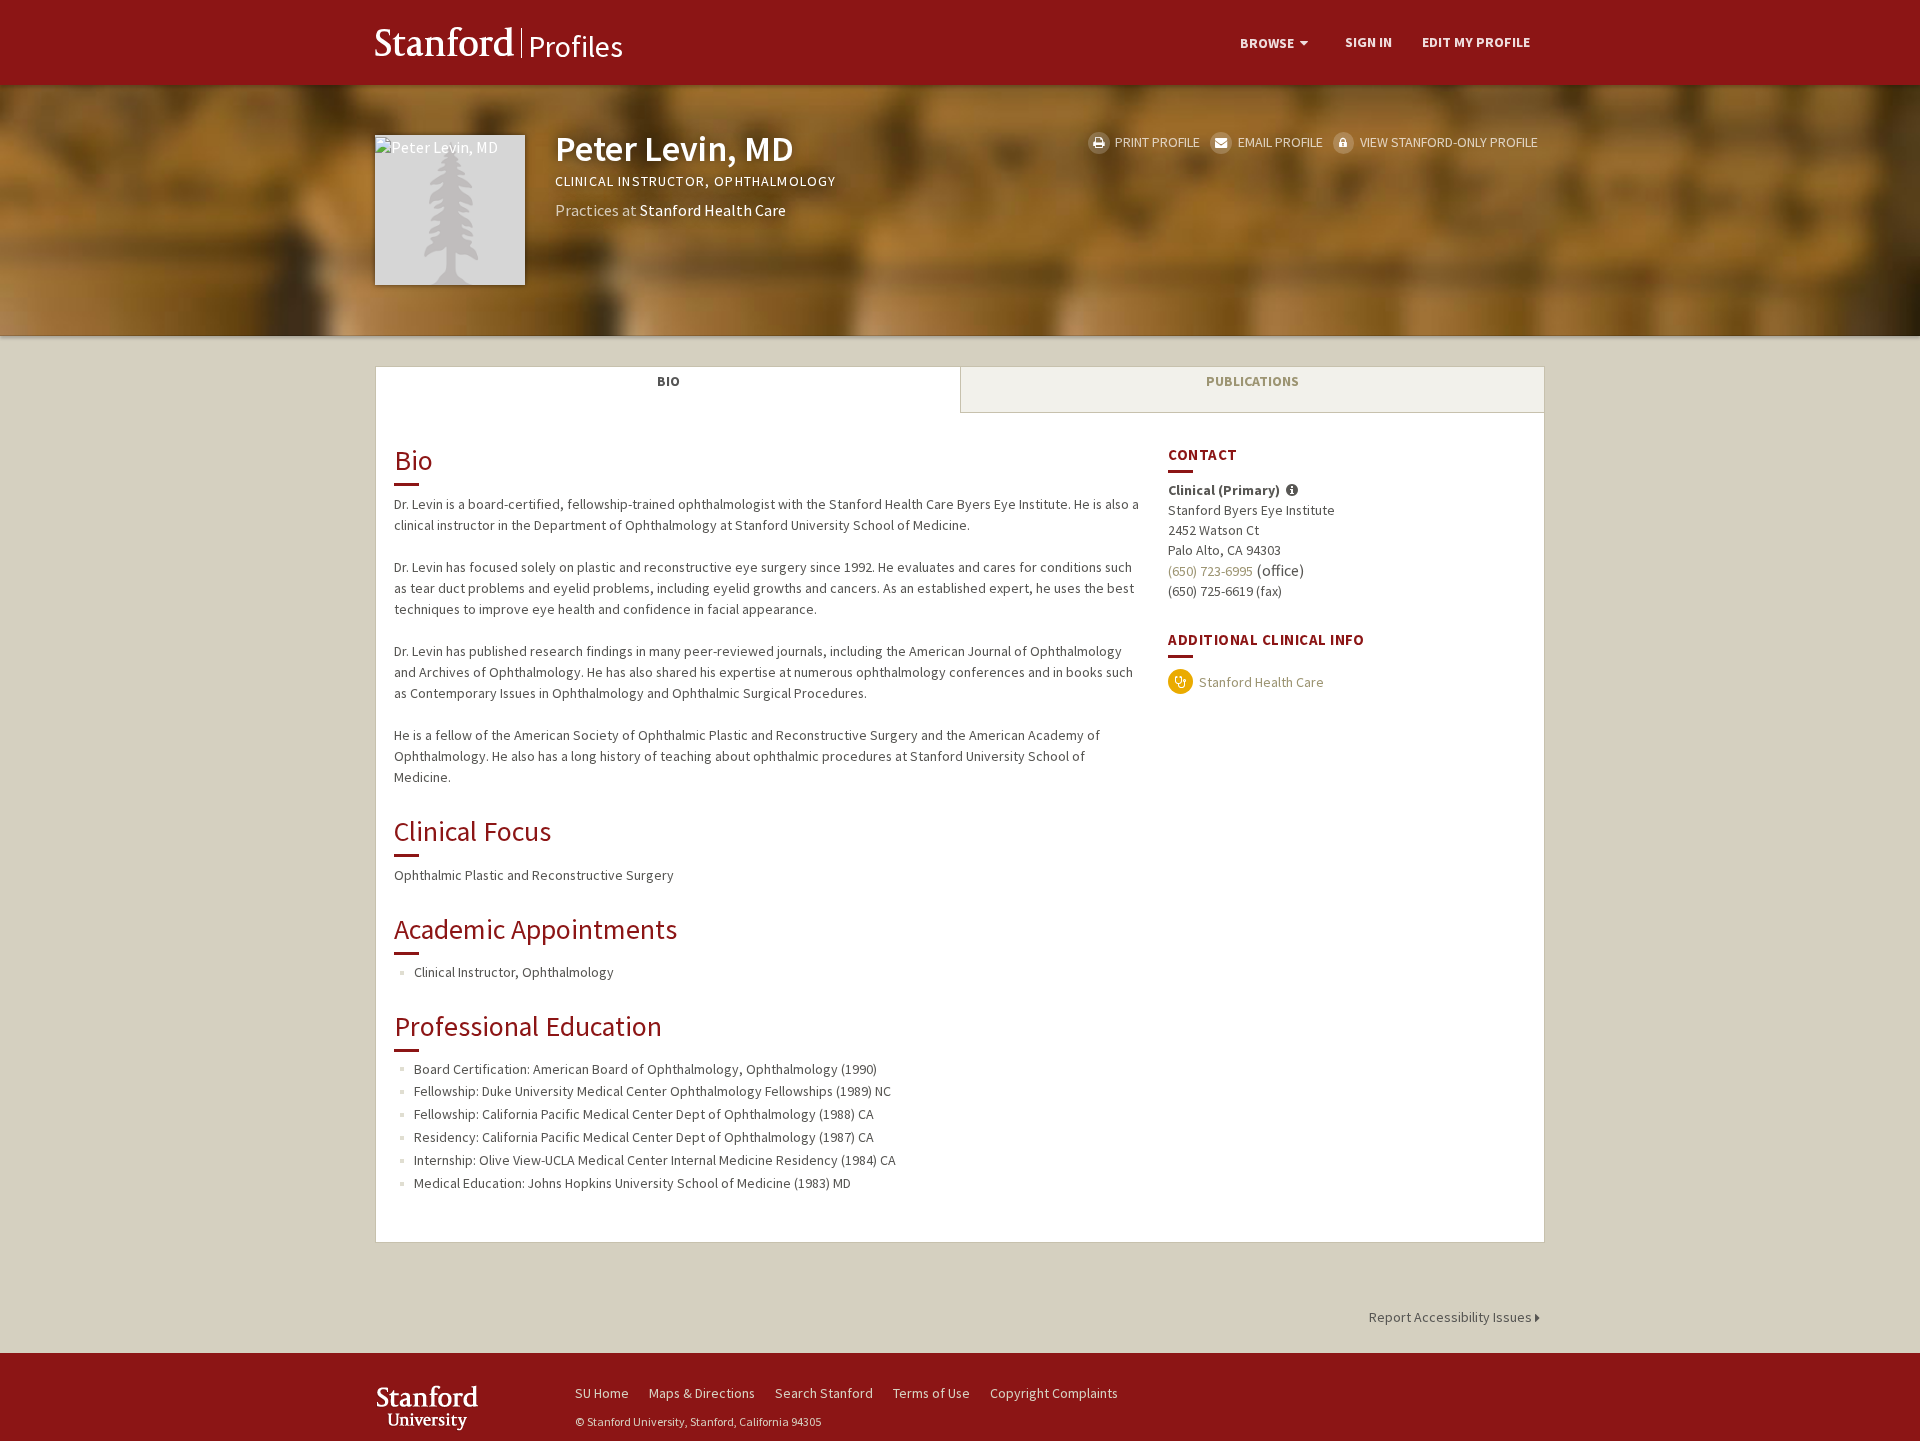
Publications (1252, 381)
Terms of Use (931, 1393)
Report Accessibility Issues (1452, 1317)
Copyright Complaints (1054, 1393)
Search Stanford (824, 1393)
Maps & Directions (702, 1393)
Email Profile (1278, 142)
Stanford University (460, 1407)
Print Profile (1156, 142)
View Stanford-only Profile (1447, 142)
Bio (668, 381)
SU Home (602, 1393)
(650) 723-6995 (1210, 571)
